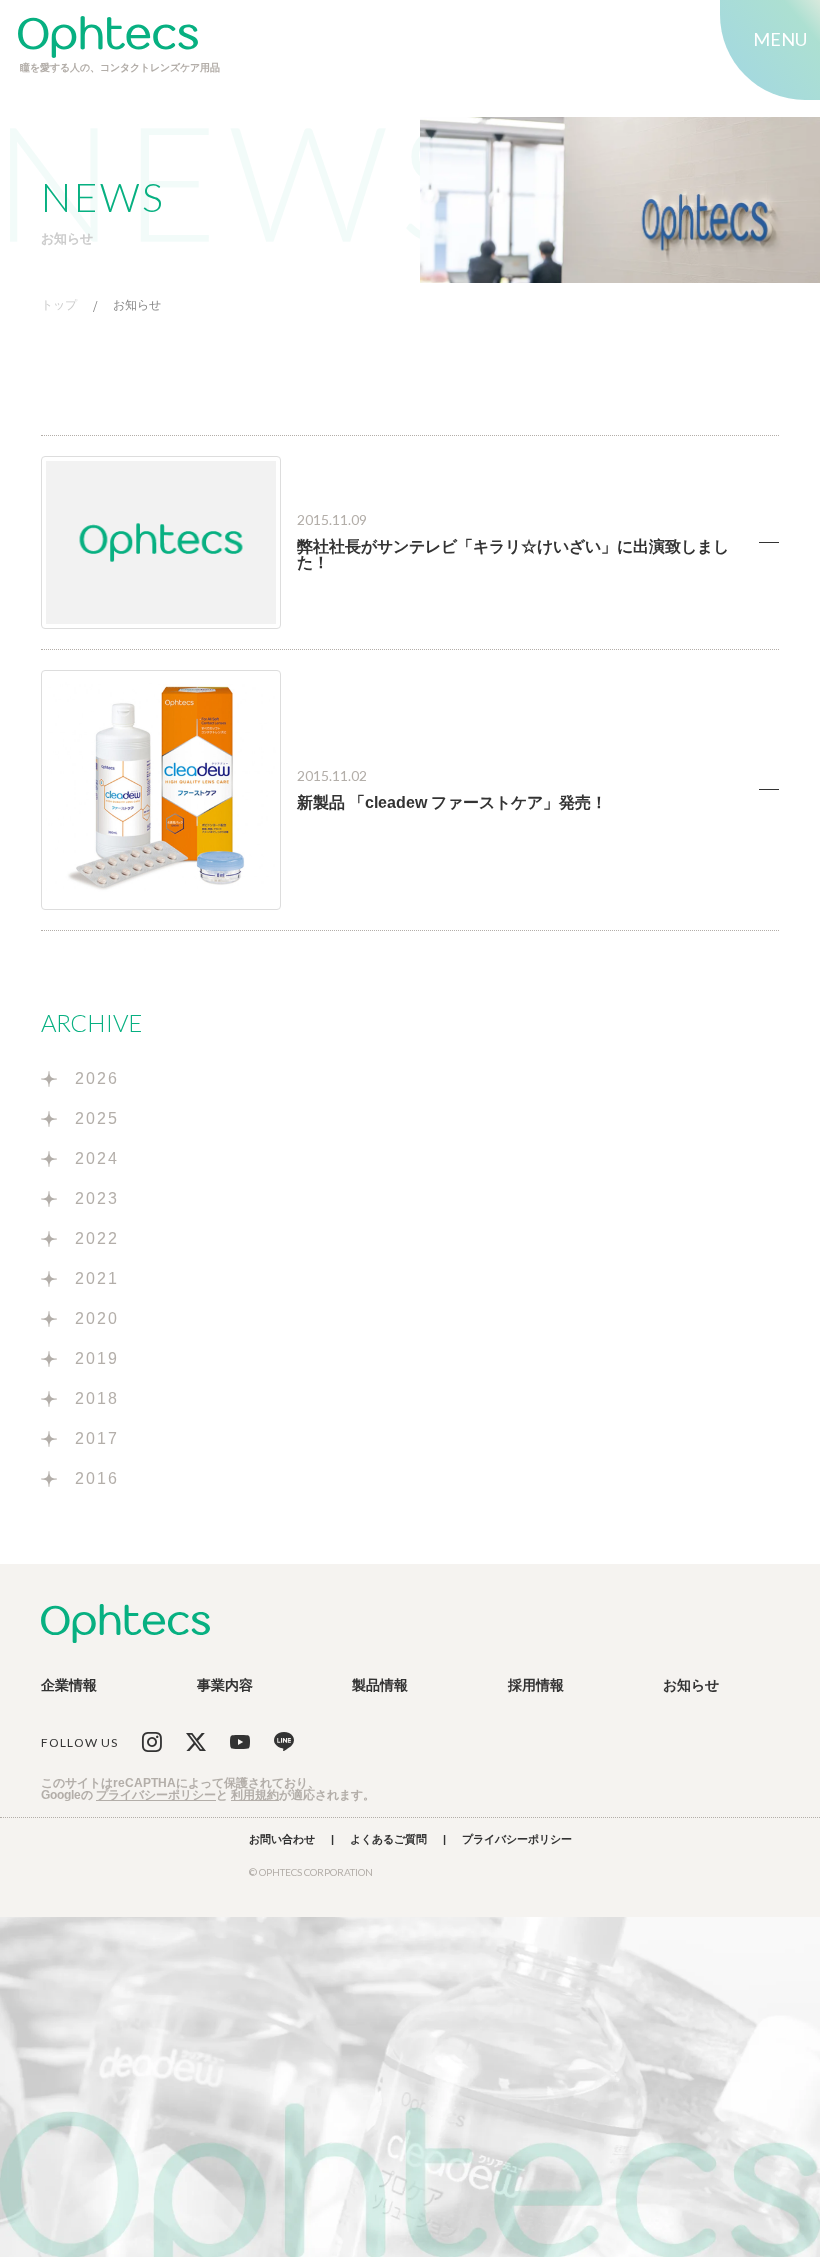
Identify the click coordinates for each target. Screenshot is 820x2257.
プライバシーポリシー (156, 1795)
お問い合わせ (282, 1839)
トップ (59, 305)
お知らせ (137, 305)
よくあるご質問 (388, 1839)
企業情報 (69, 1685)
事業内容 (225, 1685)
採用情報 (536, 1685)
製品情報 (380, 1685)
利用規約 (255, 1795)
